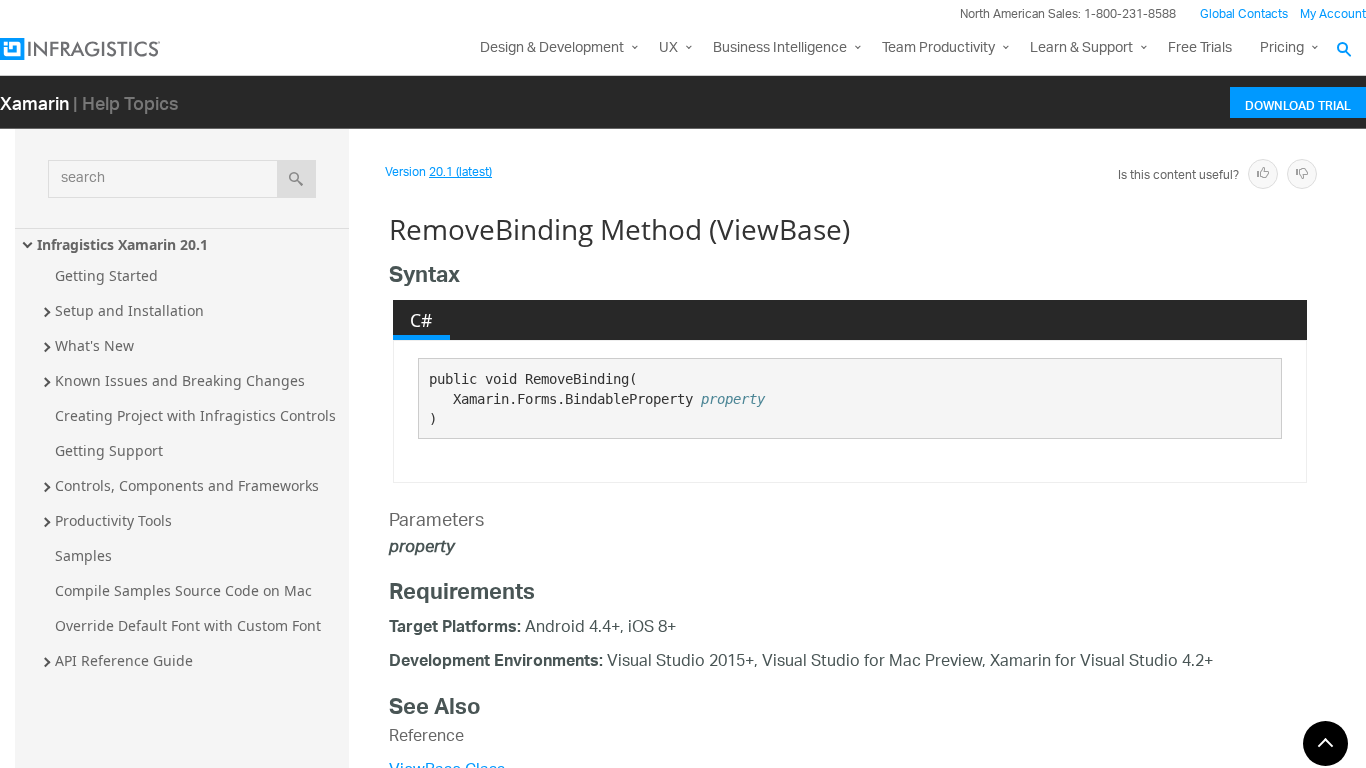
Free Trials (1200, 48)
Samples (83, 555)
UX (668, 48)
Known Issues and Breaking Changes (180, 380)
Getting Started (106, 275)
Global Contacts (1244, 14)
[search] (296, 179)
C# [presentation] (421, 320)
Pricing (1282, 48)
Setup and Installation (129, 310)
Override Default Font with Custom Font (188, 625)
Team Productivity (938, 48)
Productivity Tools (113, 520)
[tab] (421, 320)
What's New (94, 345)
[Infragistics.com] (100, 49)
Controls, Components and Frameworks (187, 485)
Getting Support (109, 450)
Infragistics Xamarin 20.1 (122, 244)
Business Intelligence (780, 48)
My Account (1333, 14)
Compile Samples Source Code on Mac (183, 590)
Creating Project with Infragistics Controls (195, 415)
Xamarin (34, 102)
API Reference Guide (124, 660)
